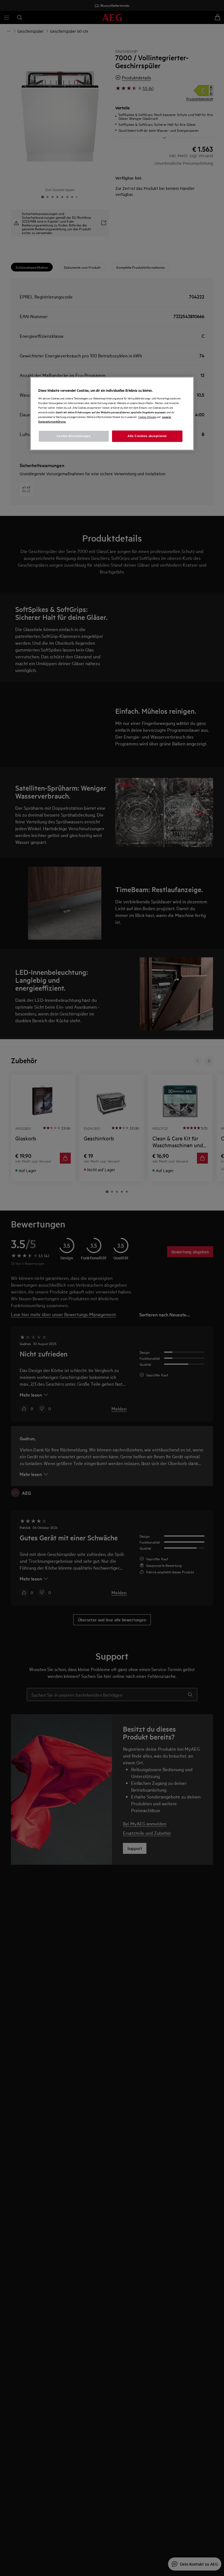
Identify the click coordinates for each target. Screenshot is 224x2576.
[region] (112, 414)
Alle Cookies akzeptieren (147, 436)
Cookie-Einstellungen (74, 436)
